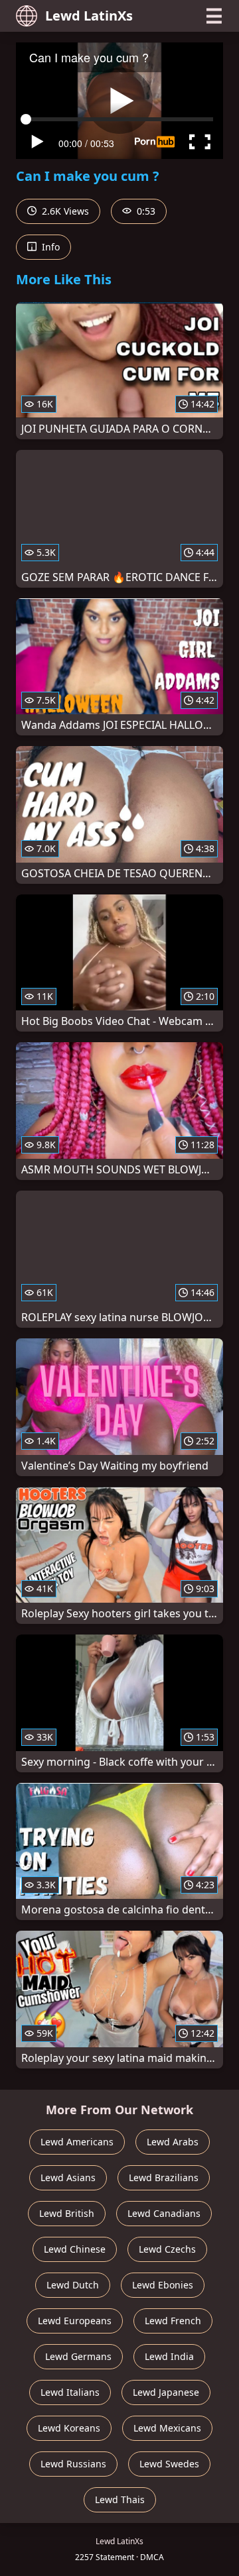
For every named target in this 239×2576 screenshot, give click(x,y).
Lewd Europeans (75, 2321)
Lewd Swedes (169, 2464)
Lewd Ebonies (163, 2285)
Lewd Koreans (69, 2428)
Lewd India (169, 2356)
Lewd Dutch (73, 2285)
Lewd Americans (77, 2142)
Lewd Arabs (173, 2142)
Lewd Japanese (166, 2392)
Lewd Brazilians (164, 2177)
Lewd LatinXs (89, 16)
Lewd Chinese (75, 2249)
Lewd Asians (68, 2177)
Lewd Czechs (167, 2249)
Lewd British (67, 2213)
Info (49, 247)
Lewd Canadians (164, 2213)
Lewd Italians (70, 2392)
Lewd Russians (73, 2464)
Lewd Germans (78, 2356)
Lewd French (173, 2321)
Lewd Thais (120, 2499)
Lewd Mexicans (167, 2428)
